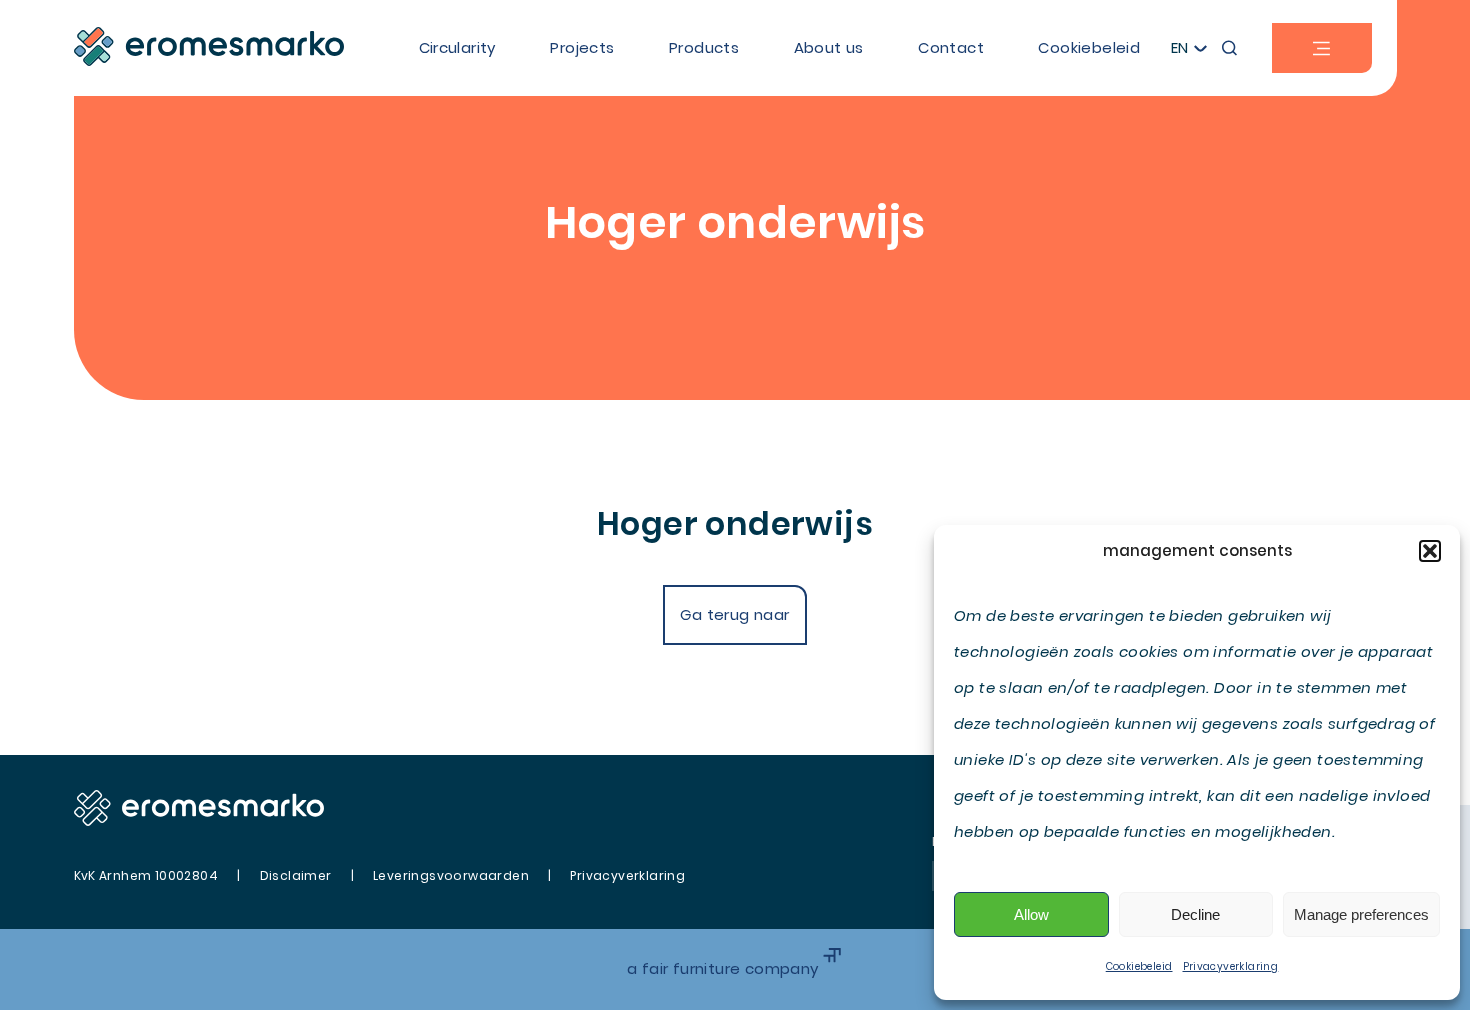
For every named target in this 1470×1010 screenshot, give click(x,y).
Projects (582, 47)
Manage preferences (1361, 914)
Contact (951, 47)
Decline (1195, 914)
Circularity (457, 47)
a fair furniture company (725, 968)
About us (829, 47)
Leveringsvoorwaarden (451, 875)
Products (704, 47)
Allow (1031, 914)
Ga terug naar (734, 614)
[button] (1430, 551)
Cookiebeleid (1139, 966)
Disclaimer (296, 875)
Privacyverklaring (1231, 966)
